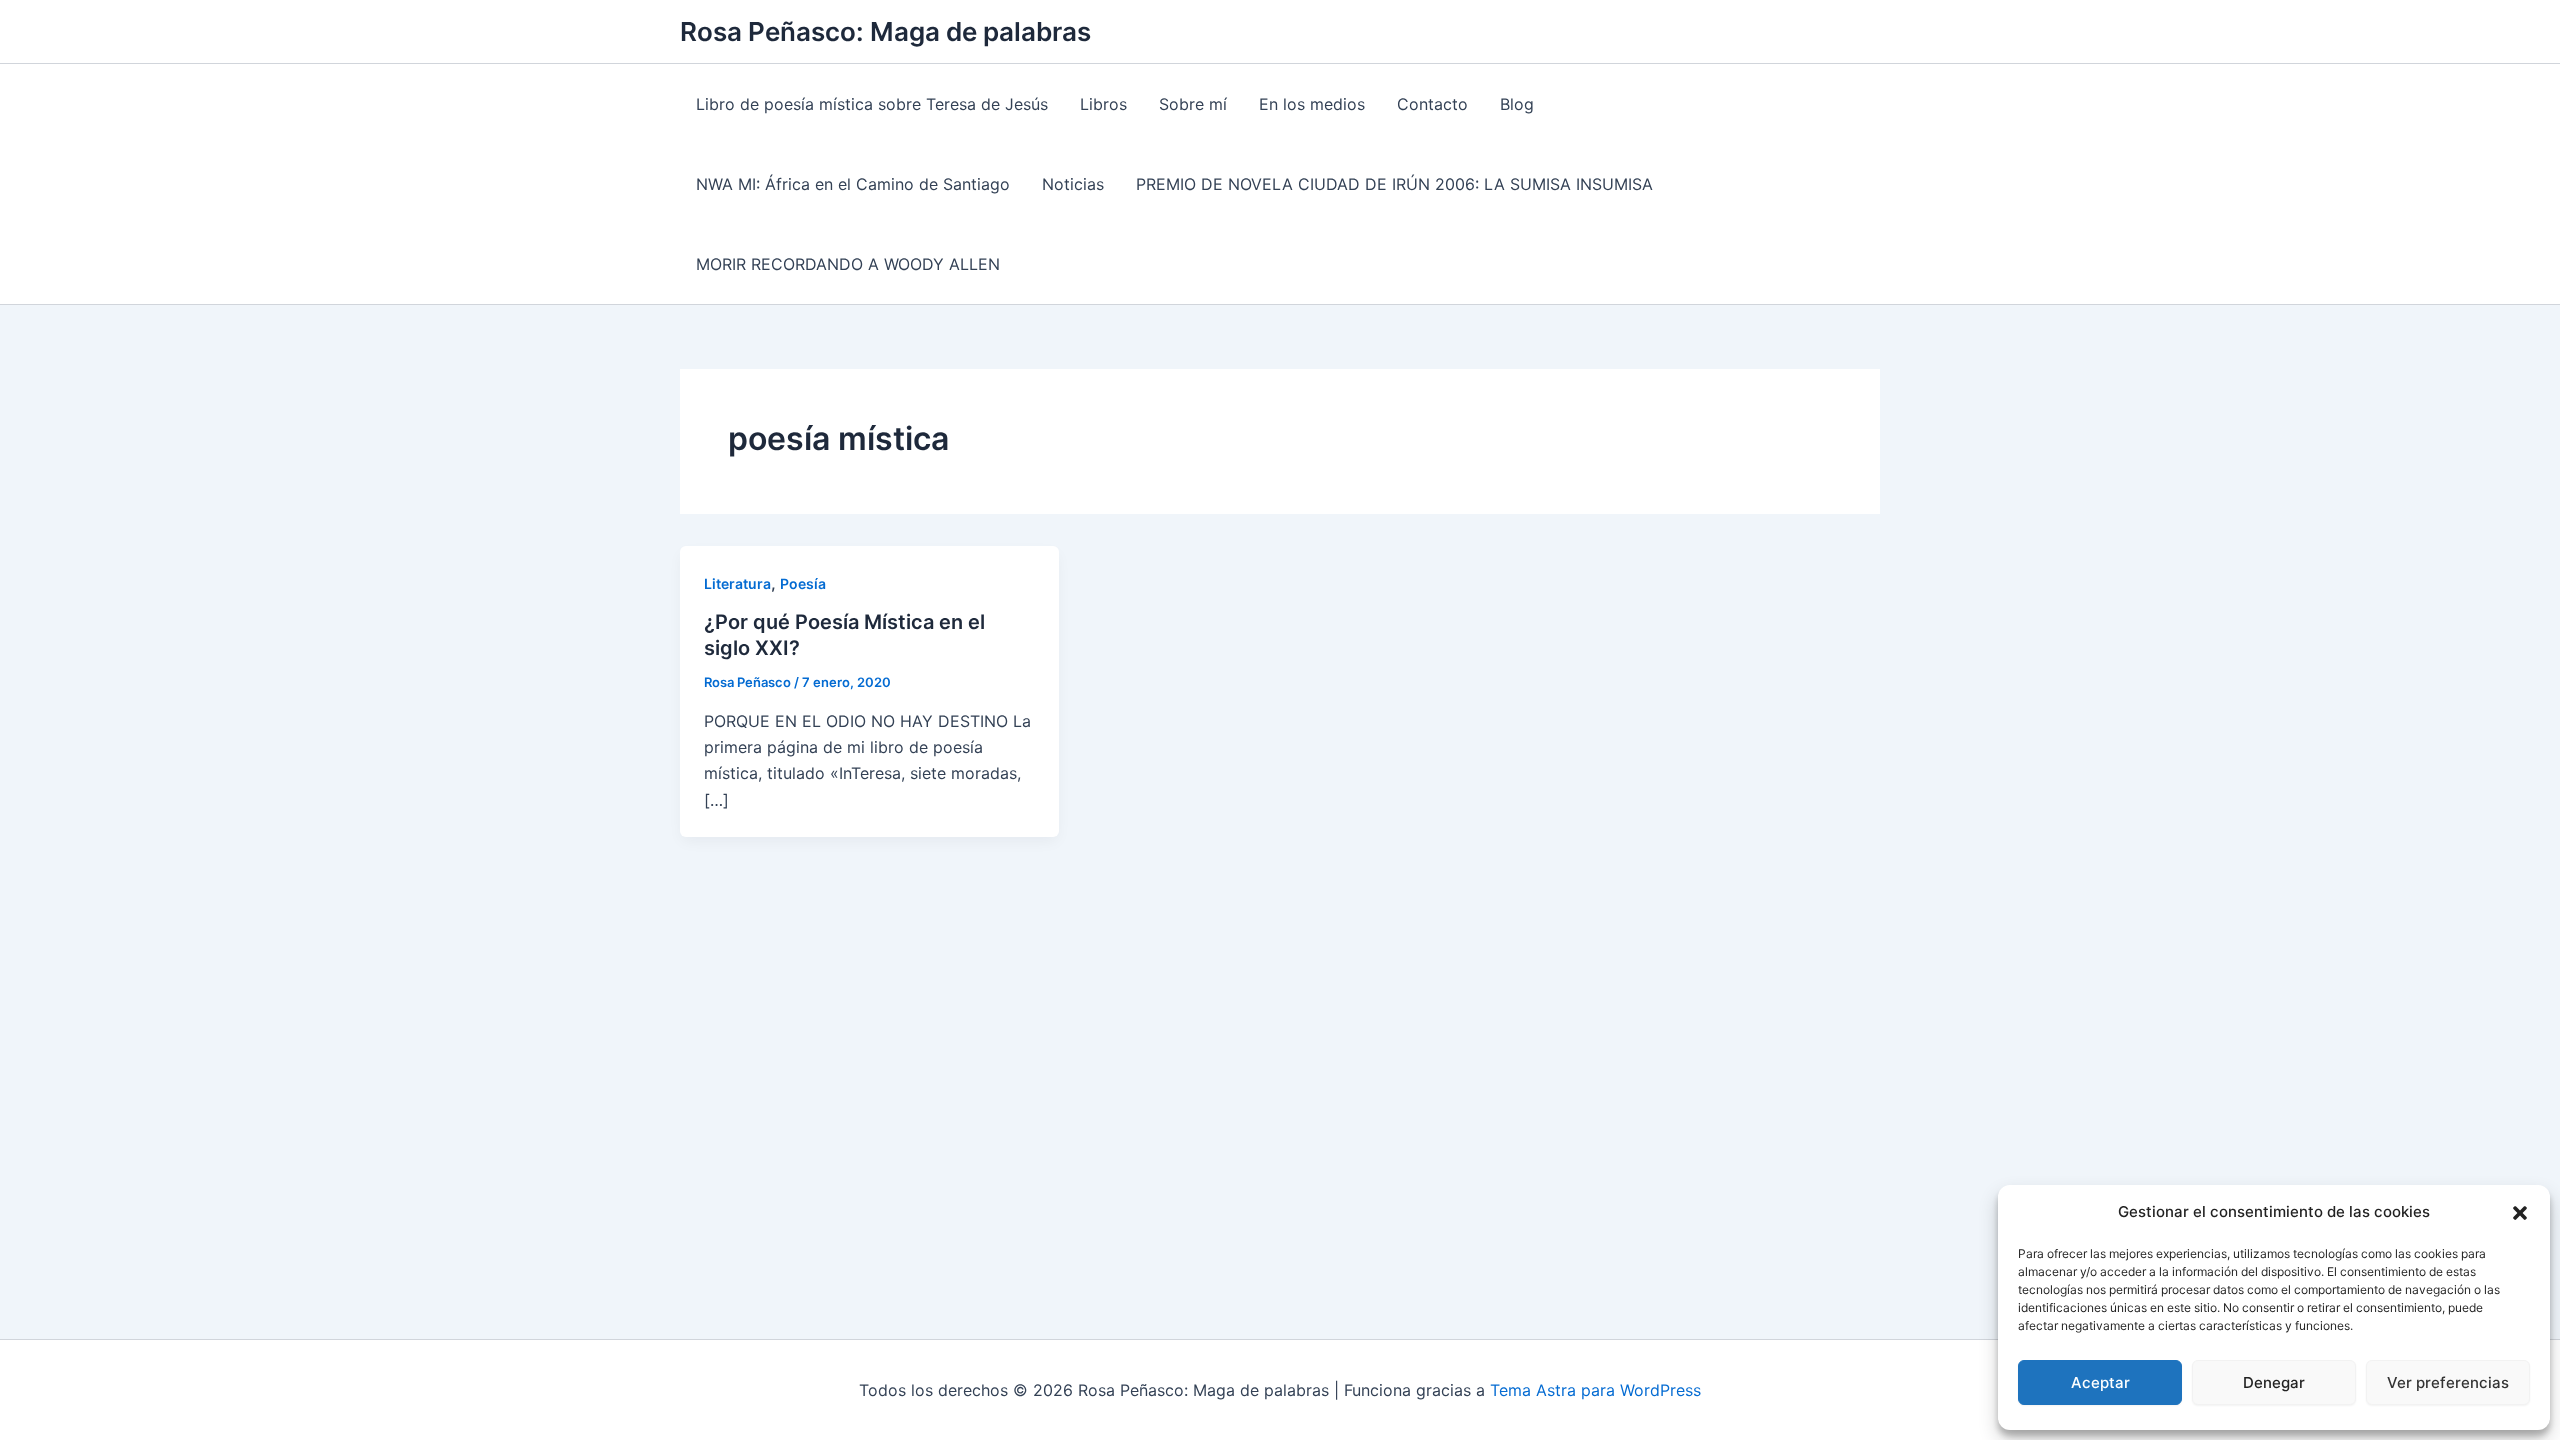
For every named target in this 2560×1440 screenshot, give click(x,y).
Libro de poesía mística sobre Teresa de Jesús (872, 104)
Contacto (1432, 104)
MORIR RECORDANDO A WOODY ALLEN (848, 264)
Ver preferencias (2448, 1382)
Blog (1517, 104)
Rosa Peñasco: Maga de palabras (885, 31)
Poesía (803, 583)
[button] (2520, 1213)
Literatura (737, 583)
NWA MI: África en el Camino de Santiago (853, 184)
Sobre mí (1193, 104)
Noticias (1073, 184)
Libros (1103, 104)
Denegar (2274, 1382)
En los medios (1312, 104)
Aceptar (2100, 1382)
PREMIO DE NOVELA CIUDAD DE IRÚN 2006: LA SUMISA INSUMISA (1394, 184)
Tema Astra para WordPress (1595, 1390)
